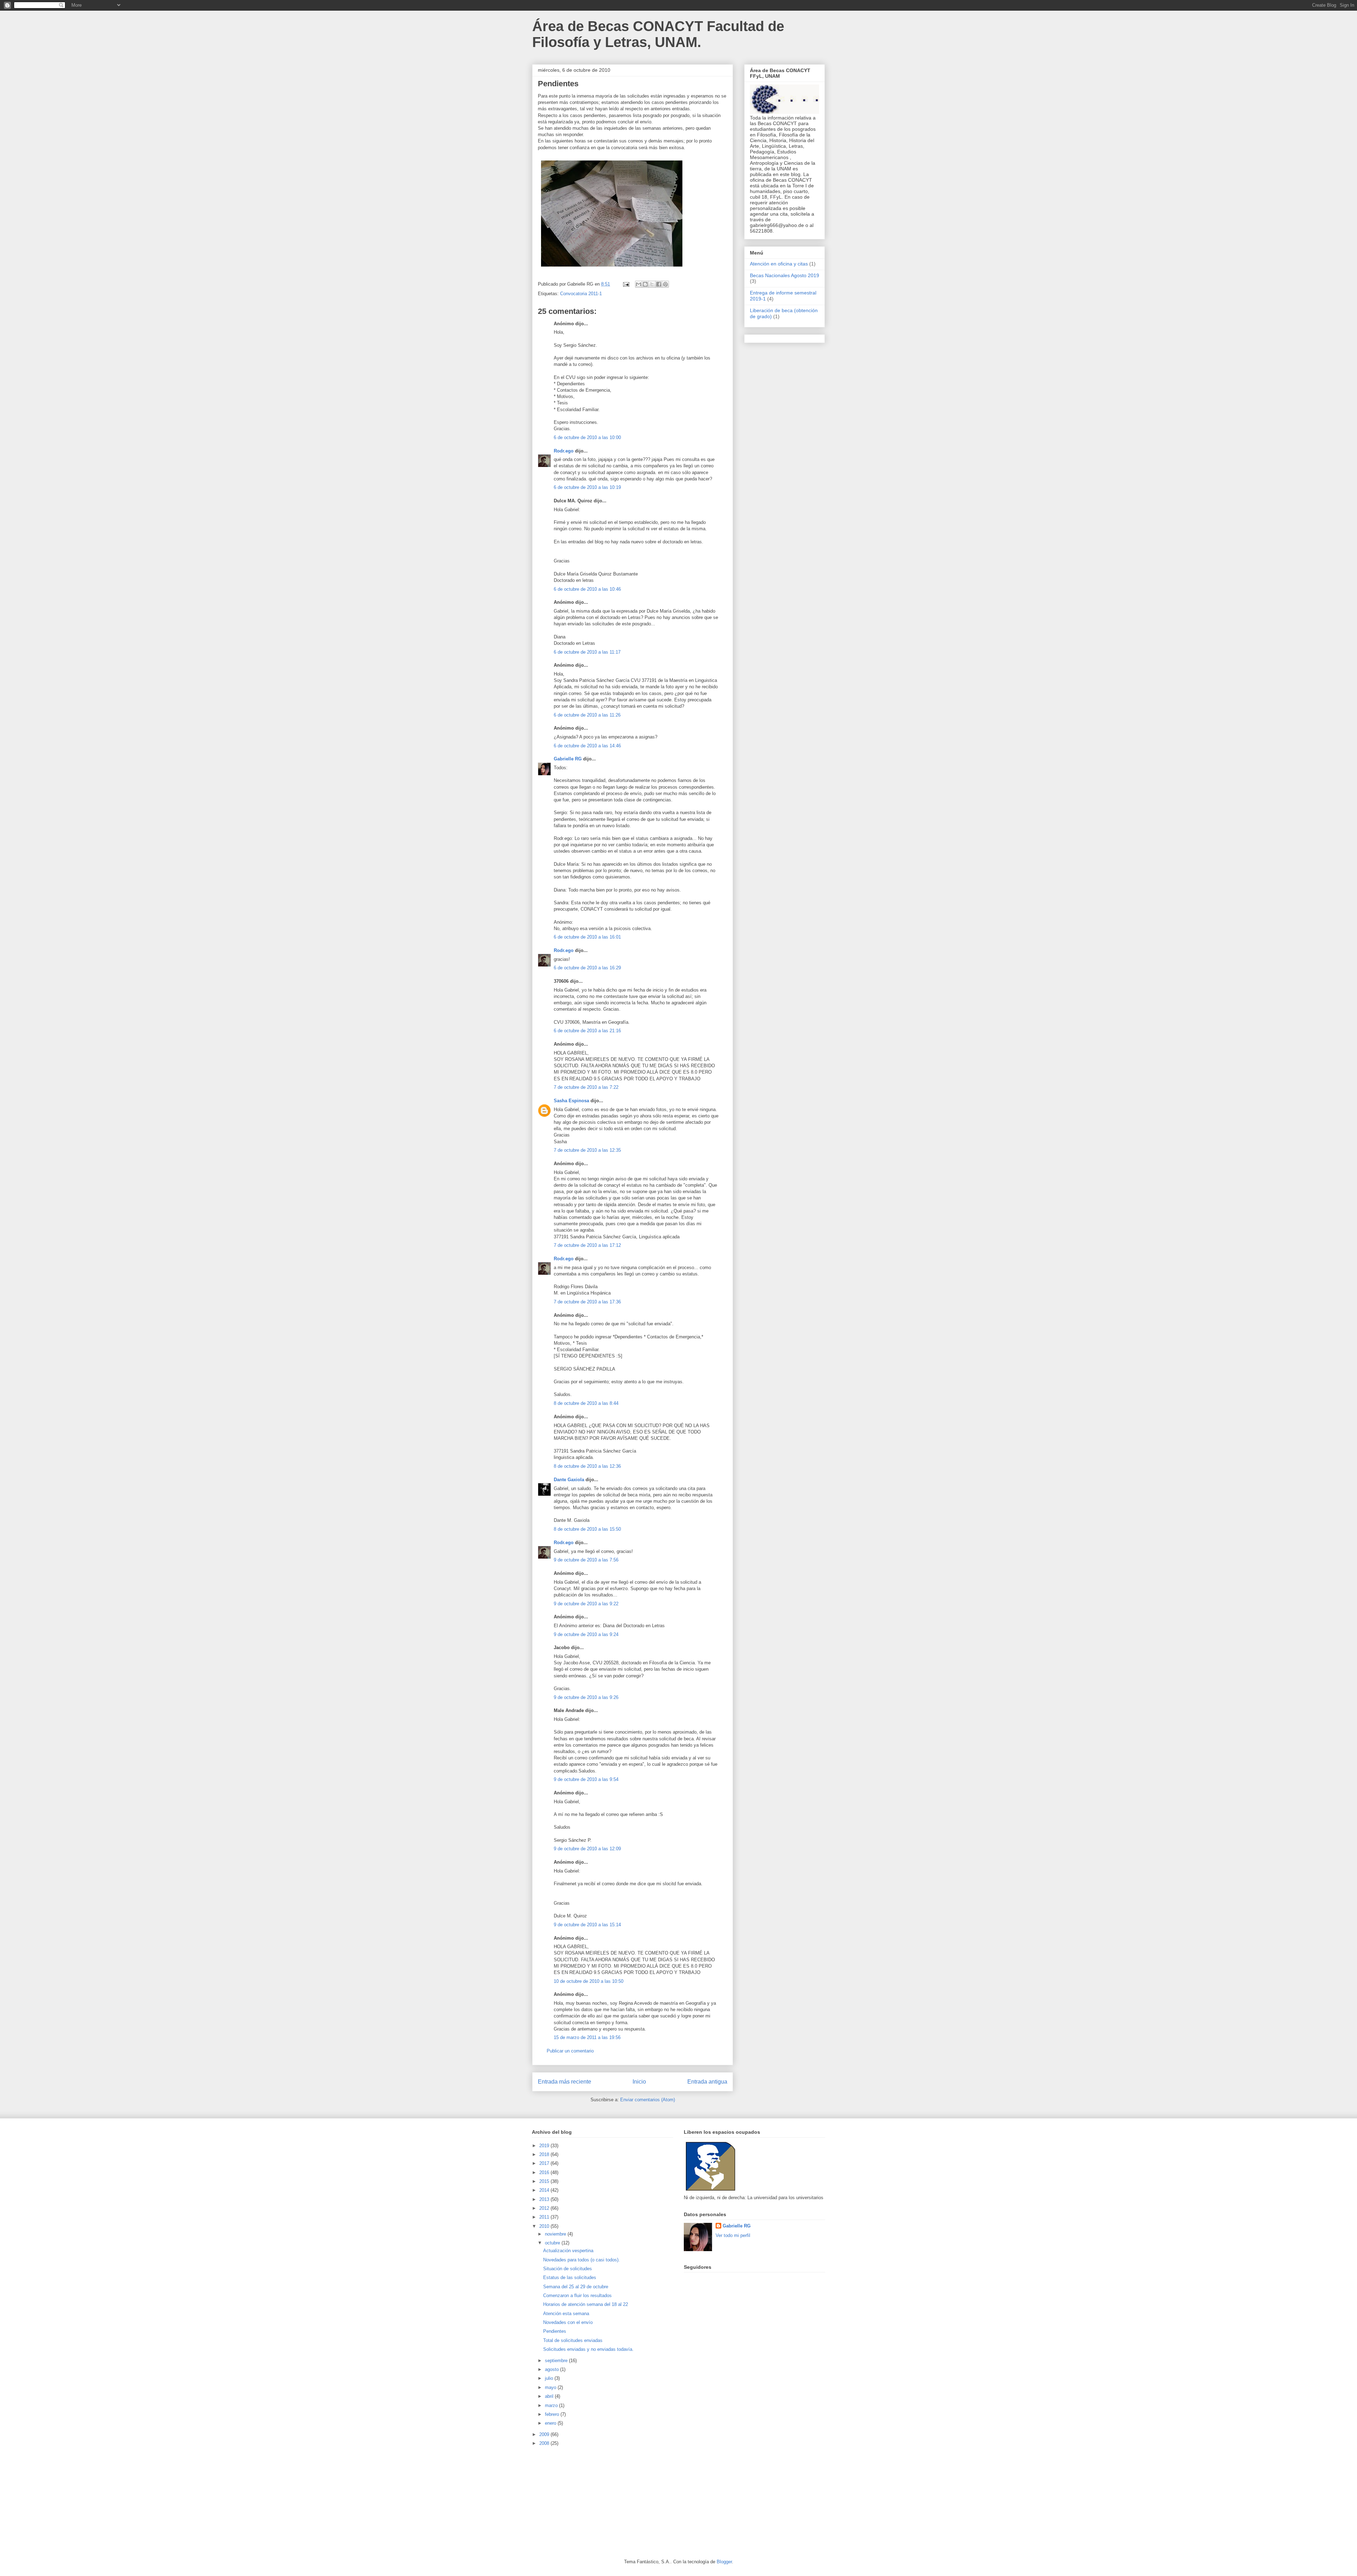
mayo (551, 2387)
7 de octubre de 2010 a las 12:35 (587, 1150)
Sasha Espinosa (571, 1101)
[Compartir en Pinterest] (665, 284)
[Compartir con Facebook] (659, 284)
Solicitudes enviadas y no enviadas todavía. (588, 2349)
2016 (545, 2172)
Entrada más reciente (565, 2082)
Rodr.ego (564, 451)
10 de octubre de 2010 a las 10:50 (589, 1981)
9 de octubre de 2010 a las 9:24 (586, 1634)
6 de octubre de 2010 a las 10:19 (587, 487)
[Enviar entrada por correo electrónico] (626, 284)
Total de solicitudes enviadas (573, 2340)
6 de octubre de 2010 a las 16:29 (587, 968)
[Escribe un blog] (645, 284)
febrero (553, 2414)
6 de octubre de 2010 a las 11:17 (587, 652)
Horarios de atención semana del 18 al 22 (586, 2304)
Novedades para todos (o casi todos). (581, 2260)
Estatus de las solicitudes (570, 2277)
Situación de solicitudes (568, 2269)
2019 (545, 2146)
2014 (545, 2190)
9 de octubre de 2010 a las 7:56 (586, 1560)
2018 (545, 2154)
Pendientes (555, 2331)
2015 (545, 2181)
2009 (545, 2434)
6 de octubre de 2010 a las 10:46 (587, 589)
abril (550, 2396)
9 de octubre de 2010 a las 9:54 (586, 1779)
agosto (553, 2369)
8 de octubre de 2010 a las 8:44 (586, 1403)
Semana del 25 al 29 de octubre (576, 2287)
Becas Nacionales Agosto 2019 (785, 275)
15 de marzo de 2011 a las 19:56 (587, 2037)
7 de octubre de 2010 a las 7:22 (586, 1087)
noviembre (556, 2234)
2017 (545, 2163)
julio (550, 2378)
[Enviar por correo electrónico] (639, 284)
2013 (545, 2199)
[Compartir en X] (652, 284)
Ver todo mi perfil (733, 2235)
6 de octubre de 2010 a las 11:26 (587, 715)
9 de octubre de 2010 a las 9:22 (586, 1604)
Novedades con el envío (568, 2322)
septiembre (557, 2361)
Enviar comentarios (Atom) (648, 2100)
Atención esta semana (566, 2314)
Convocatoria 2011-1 (581, 294)
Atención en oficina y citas (779, 264)
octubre (553, 2243)
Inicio (639, 2082)
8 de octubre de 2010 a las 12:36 (587, 1466)
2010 (545, 2226)
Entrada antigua (707, 2082)
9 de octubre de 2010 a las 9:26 (586, 1697)
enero (551, 2423)
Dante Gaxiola (569, 1480)
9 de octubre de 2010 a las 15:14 (587, 1925)
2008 (545, 2443)
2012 (545, 2208)
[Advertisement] (585, 2502)
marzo (552, 2405)
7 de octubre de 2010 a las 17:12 (587, 1245)
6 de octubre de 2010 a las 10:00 (587, 437)
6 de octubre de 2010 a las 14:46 (587, 746)
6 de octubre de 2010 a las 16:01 (587, 937)
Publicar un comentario (570, 2051)
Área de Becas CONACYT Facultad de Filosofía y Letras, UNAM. (658, 34)
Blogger (724, 2562)
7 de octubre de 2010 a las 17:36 (587, 1302)
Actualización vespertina (568, 2251)
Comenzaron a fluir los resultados (577, 2295)
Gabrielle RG (568, 759)
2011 (545, 2217)
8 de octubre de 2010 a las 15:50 (587, 1529)
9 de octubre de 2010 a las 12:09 (587, 1849)
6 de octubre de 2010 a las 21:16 (587, 1031)
